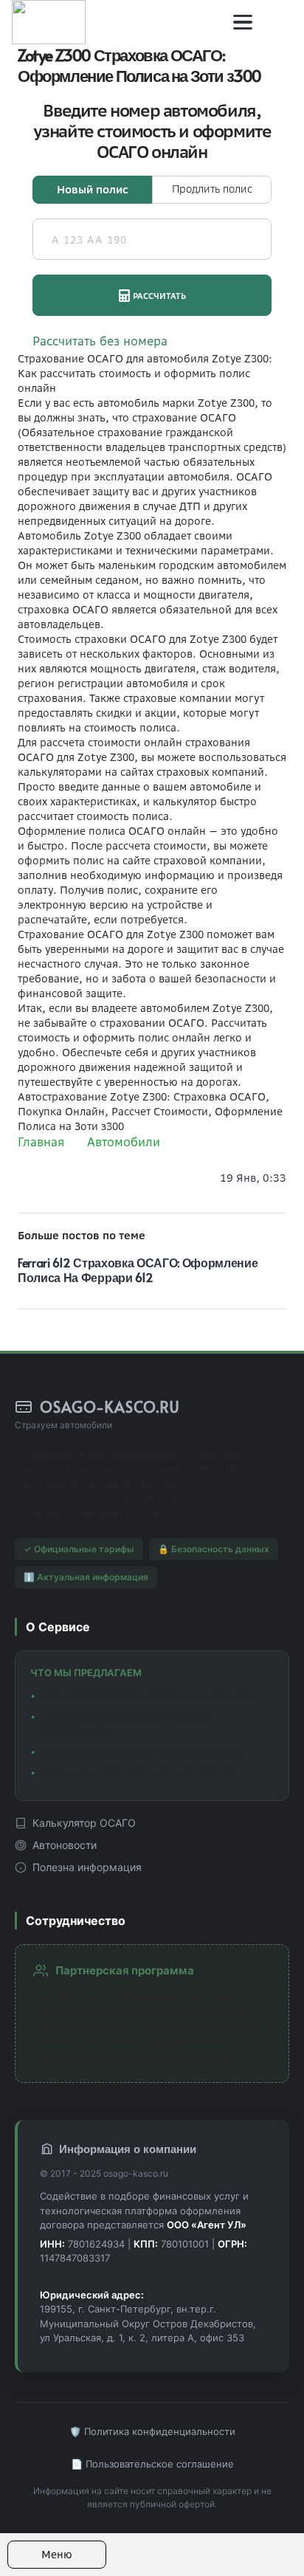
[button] (243, 22)
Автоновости (65, 1845)
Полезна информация (87, 1867)
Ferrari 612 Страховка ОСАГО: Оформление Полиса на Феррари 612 (138, 1270)
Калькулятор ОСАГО (84, 1823)
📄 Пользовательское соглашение (152, 2464)
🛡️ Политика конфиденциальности (152, 2431)
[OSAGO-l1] (49, 22)
